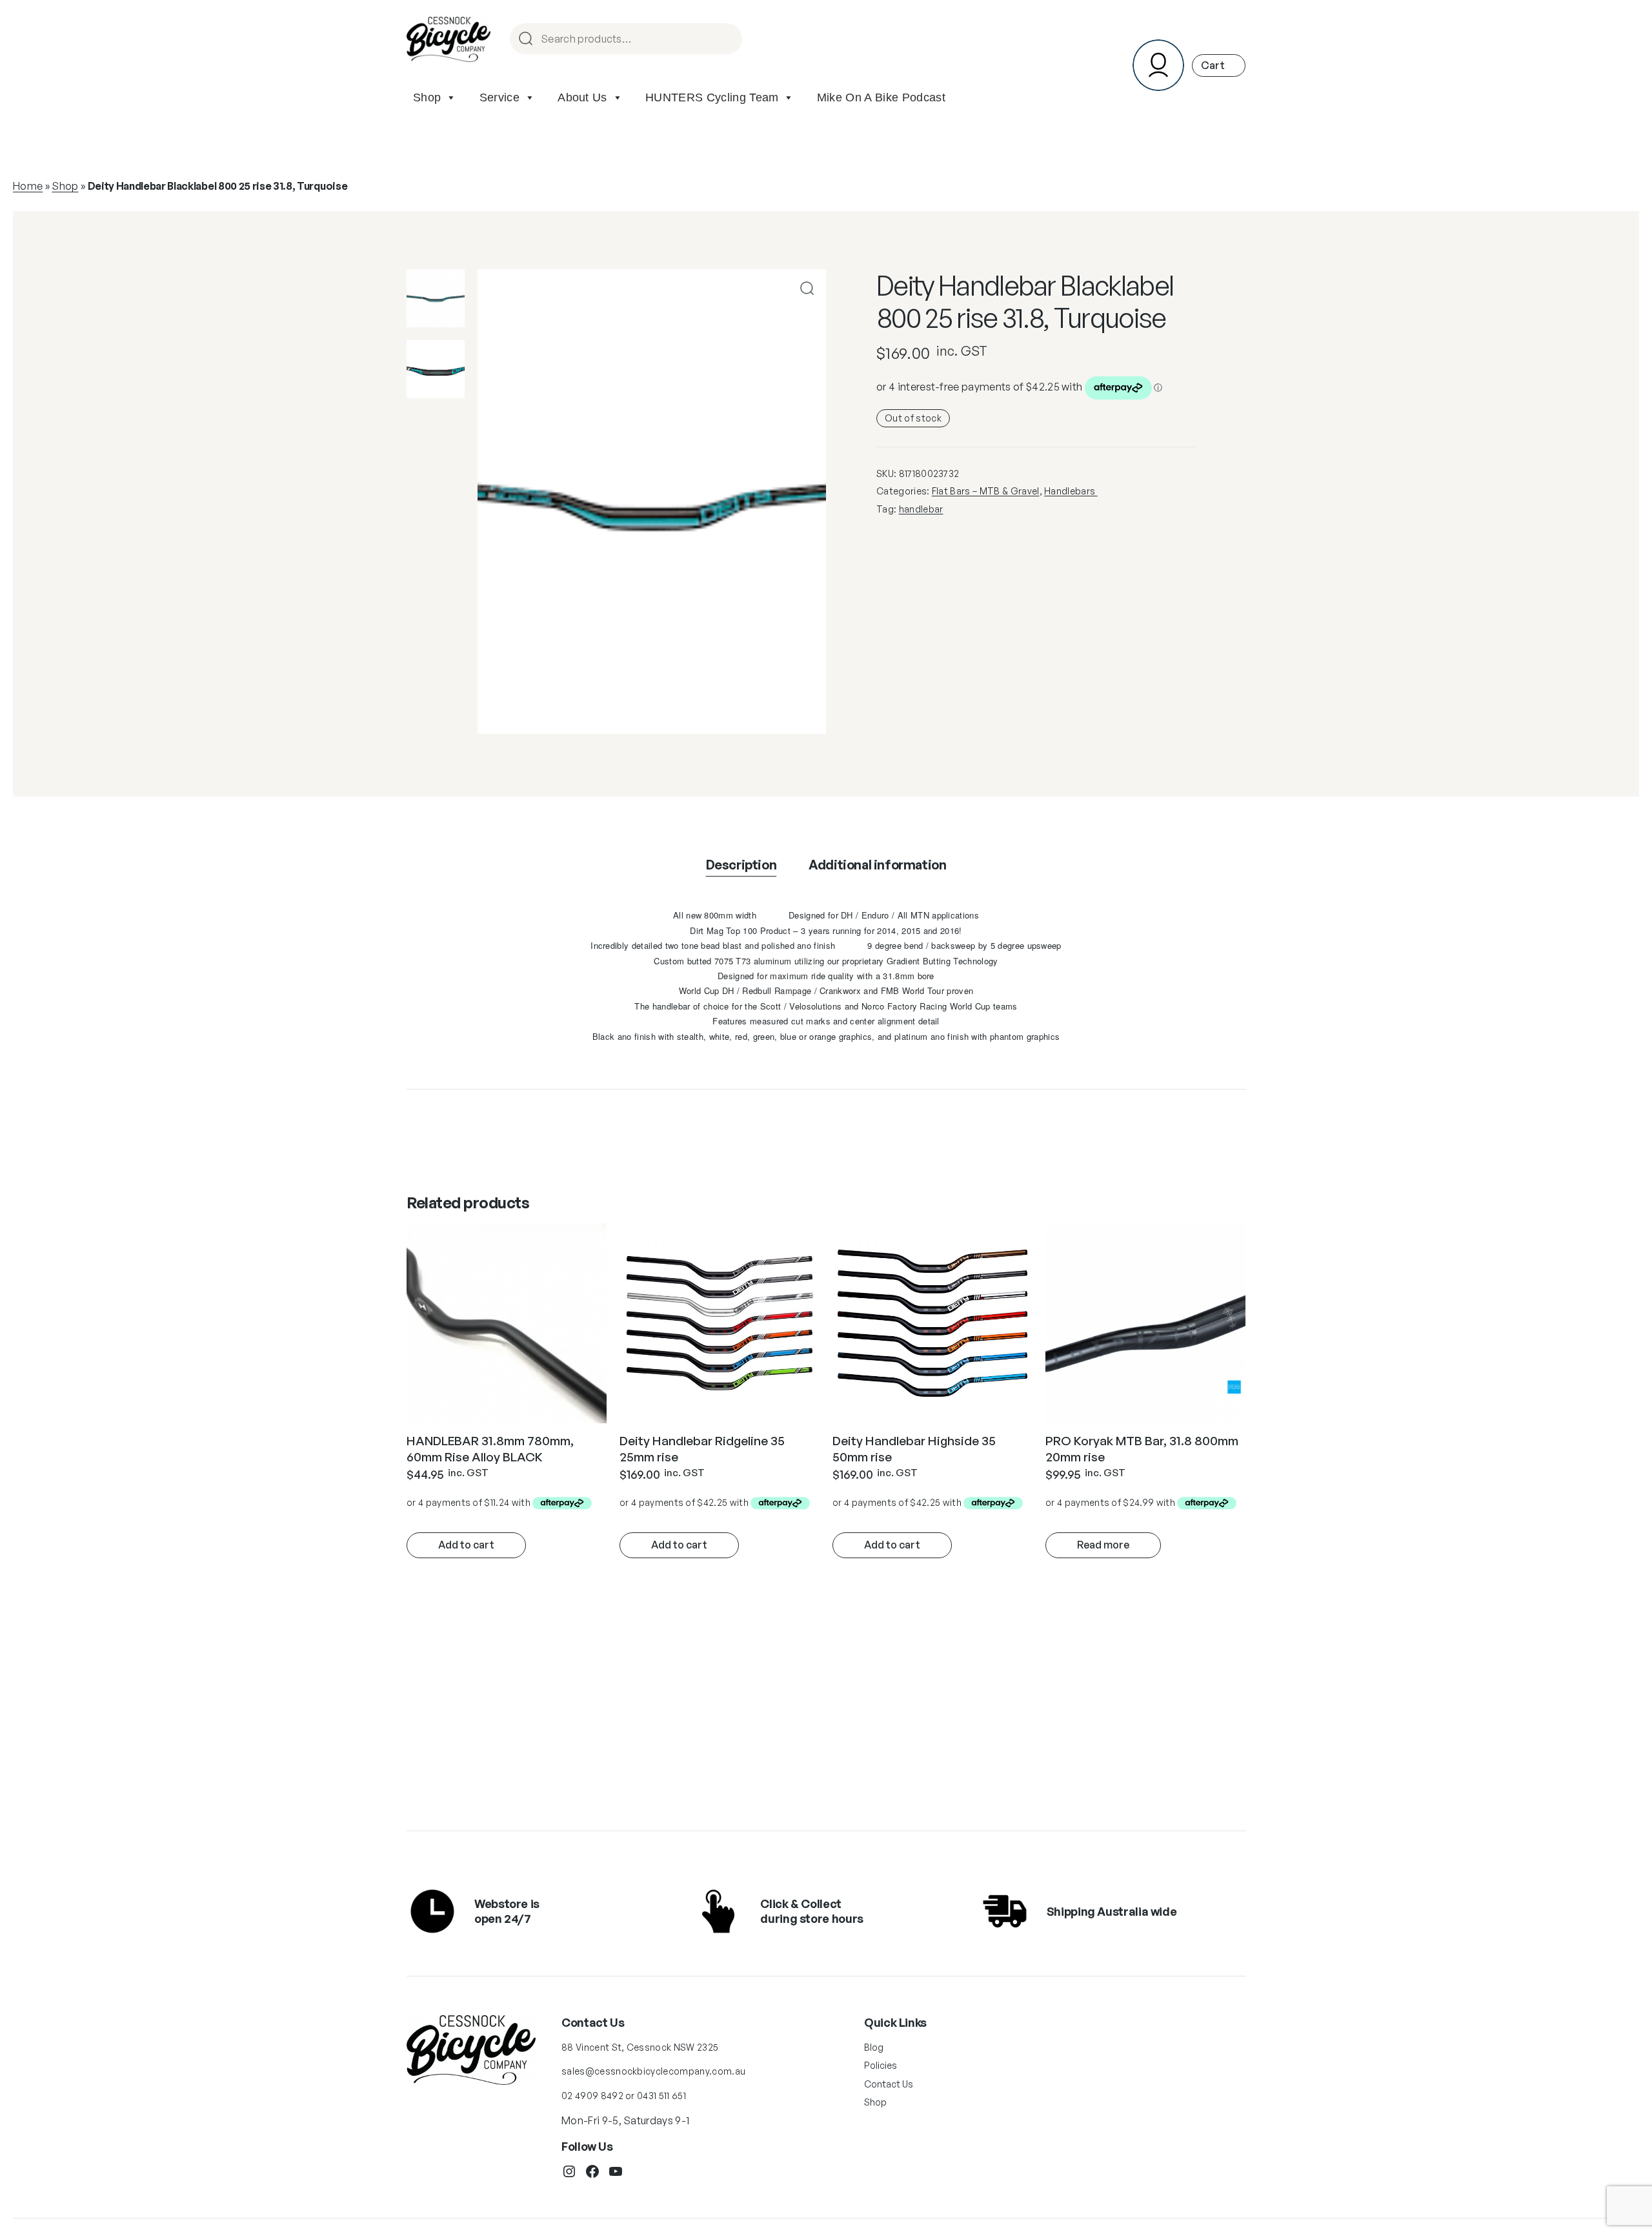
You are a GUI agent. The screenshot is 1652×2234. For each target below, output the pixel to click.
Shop (427, 97)
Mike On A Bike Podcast (881, 97)
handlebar (921, 509)
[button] (807, 288)
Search (727, 40)
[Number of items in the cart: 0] (1219, 66)
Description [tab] (741, 865)
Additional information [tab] (877, 865)
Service (499, 97)
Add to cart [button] (466, 1545)
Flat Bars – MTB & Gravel (986, 491)
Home (28, 186)
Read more (1103, 1545)
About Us (582, 97)
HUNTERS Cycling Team (712, 97)
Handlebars (1071, 491)
